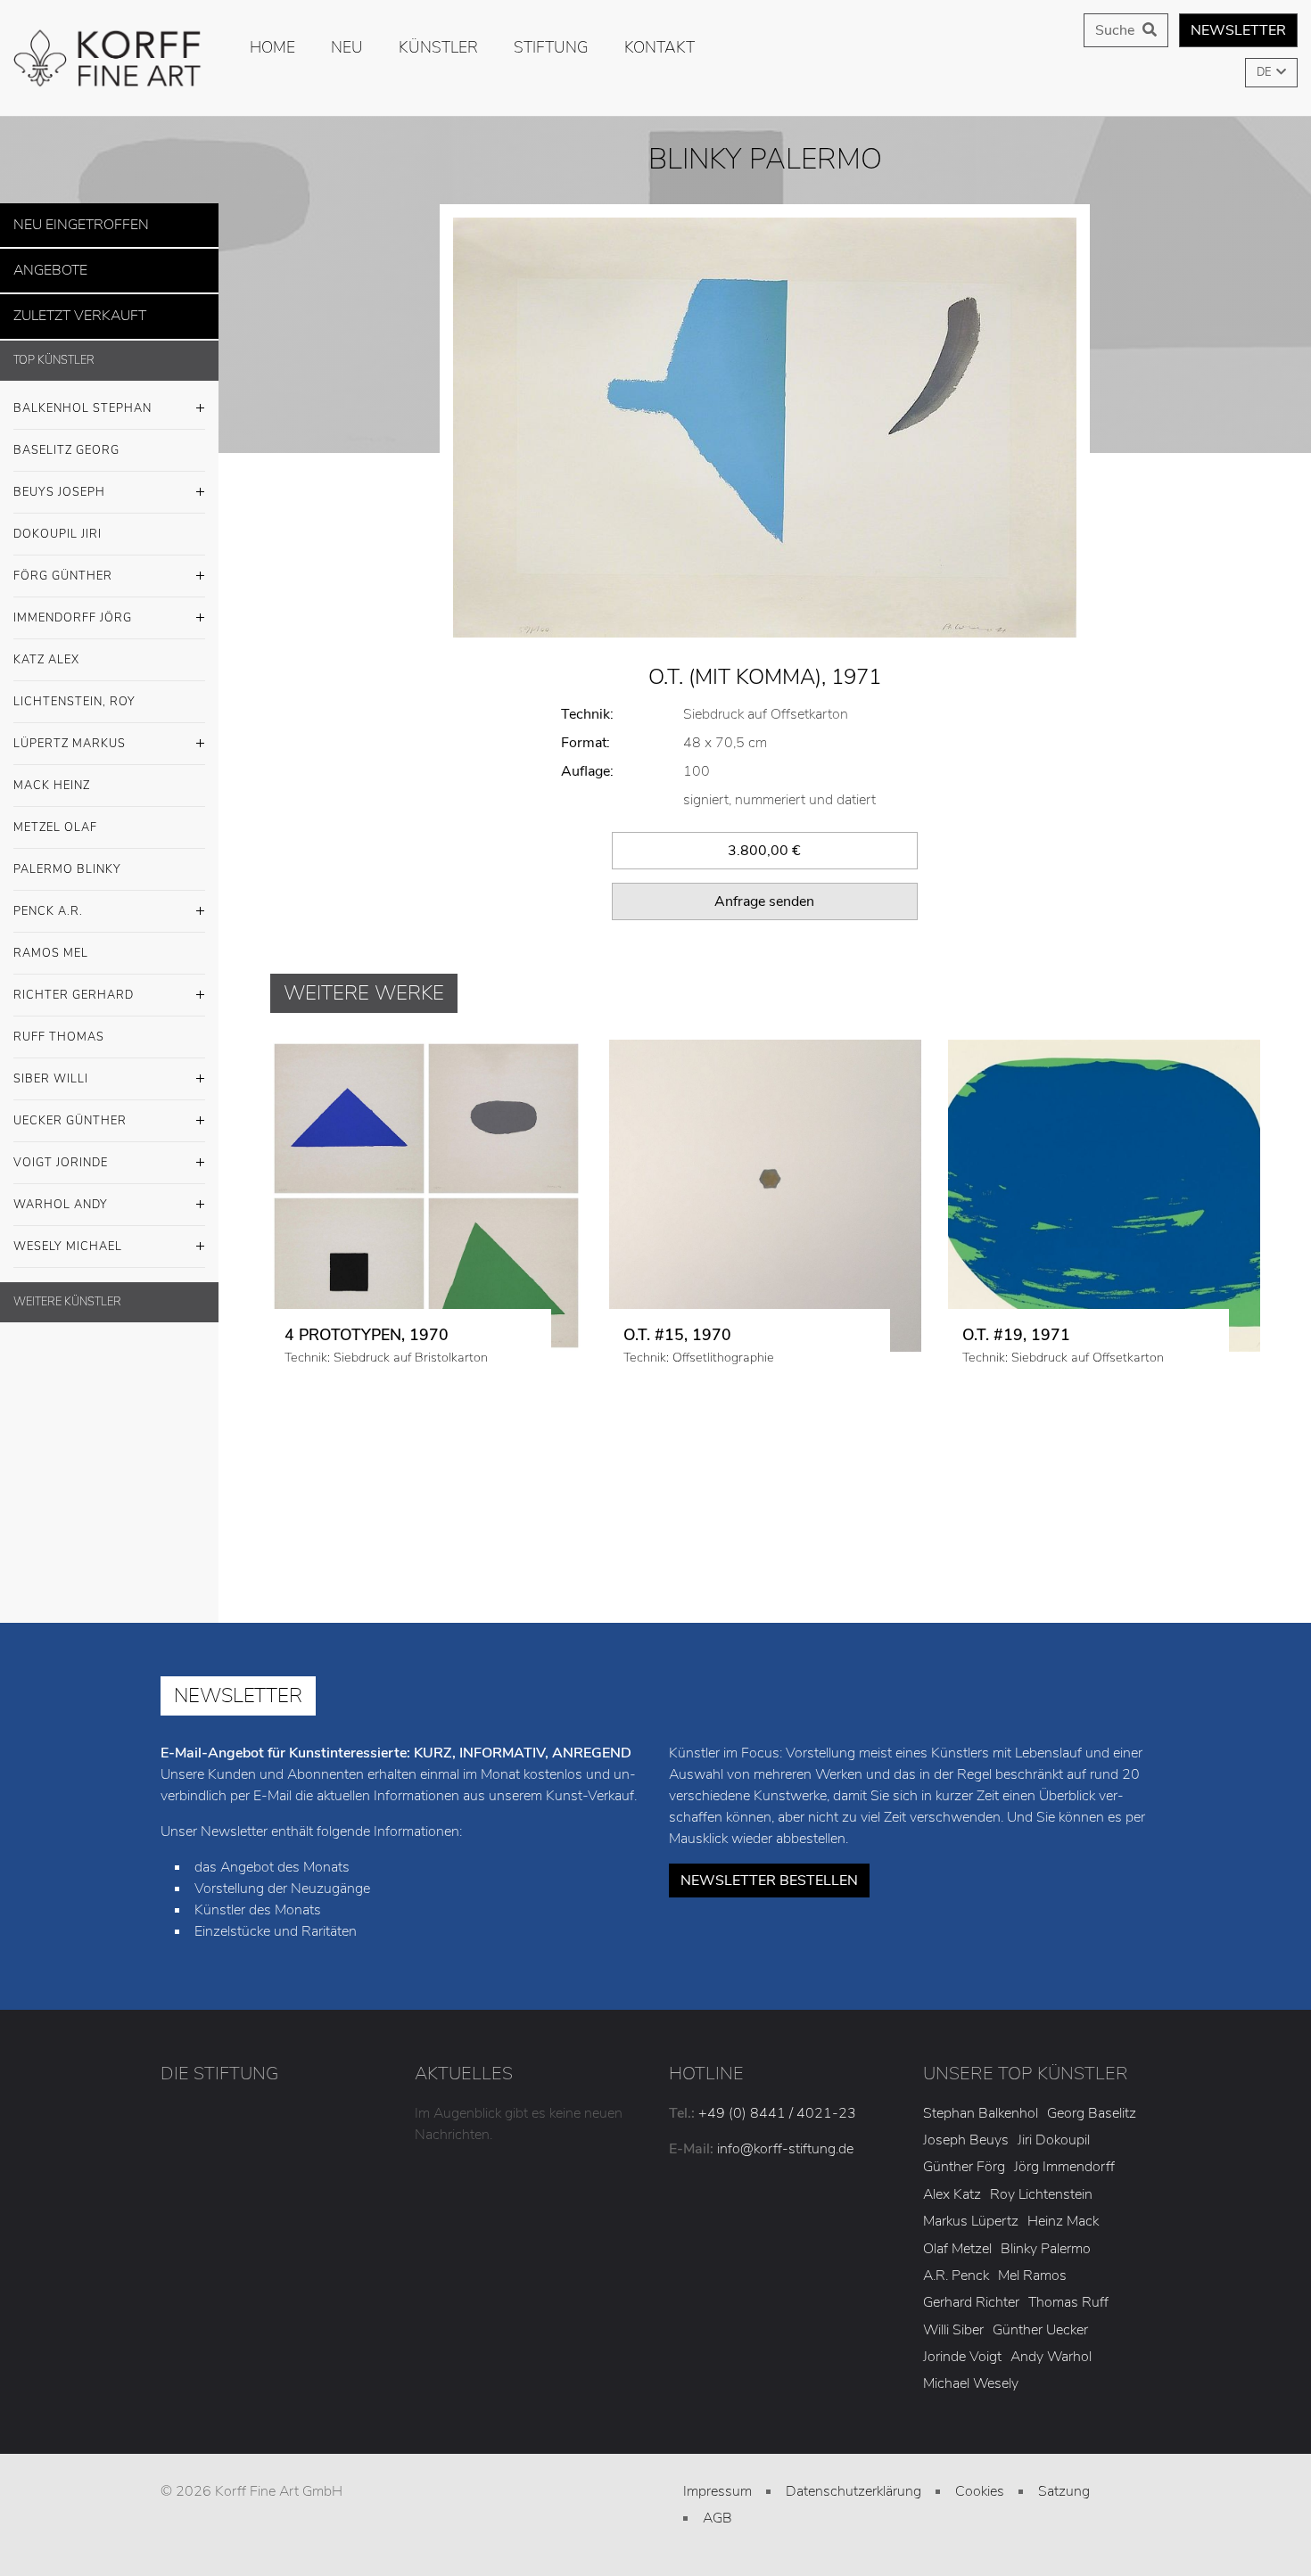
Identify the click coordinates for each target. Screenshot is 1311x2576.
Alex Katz (952, 2194)
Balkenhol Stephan (82, 398)
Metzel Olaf (55, 817)
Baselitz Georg (66, 440)
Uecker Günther (70, 1110)
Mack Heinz (52, 775)
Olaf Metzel (957, 2249)
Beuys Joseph (59, 481)
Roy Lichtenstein (1041, 2194)
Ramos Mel (51, 942)
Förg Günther (63, 565)
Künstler (438, 47)
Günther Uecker (1040, 2330)
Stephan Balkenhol (981, 2113)
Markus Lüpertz (971, 2221)
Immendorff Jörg (73, 607)
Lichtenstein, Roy (74, 691)
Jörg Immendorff (1064, 2167)
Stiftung (551, 47)
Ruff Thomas (59, 1026)
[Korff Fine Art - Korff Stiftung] (109, 58)
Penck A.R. (48, 901)
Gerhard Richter (971, 2302)
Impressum (717, 2491)
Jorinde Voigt (962, 2357)
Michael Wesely (971, 2383)
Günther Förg (964, 2167)
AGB (717, 2518)
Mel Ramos (1032, 2276)
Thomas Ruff (1068, 2302)
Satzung (1064, 2491)
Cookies (980, 2491)
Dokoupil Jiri (58, 523)
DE (1265, 72)
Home (272, 47)
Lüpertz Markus (70, 733)
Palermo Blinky (67, 859)
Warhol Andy (61, 1194)
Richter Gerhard (74, 984)
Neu (347, 47)
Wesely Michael (68, 1236)
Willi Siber (953, 2330)
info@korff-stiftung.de (785, 2149)
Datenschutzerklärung (853, 2491)
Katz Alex (46, 649)
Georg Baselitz (1092, 2113)
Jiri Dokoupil (1054, 2140)
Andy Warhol (1051, 2357)
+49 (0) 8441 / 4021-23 (777, 2113)
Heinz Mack (1063, 2221)
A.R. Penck (956, 2276)
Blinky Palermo (1046, 2249)
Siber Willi (51, 1068)
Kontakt (660, 47)
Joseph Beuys (966, 2140)
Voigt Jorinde (61, 1152)
